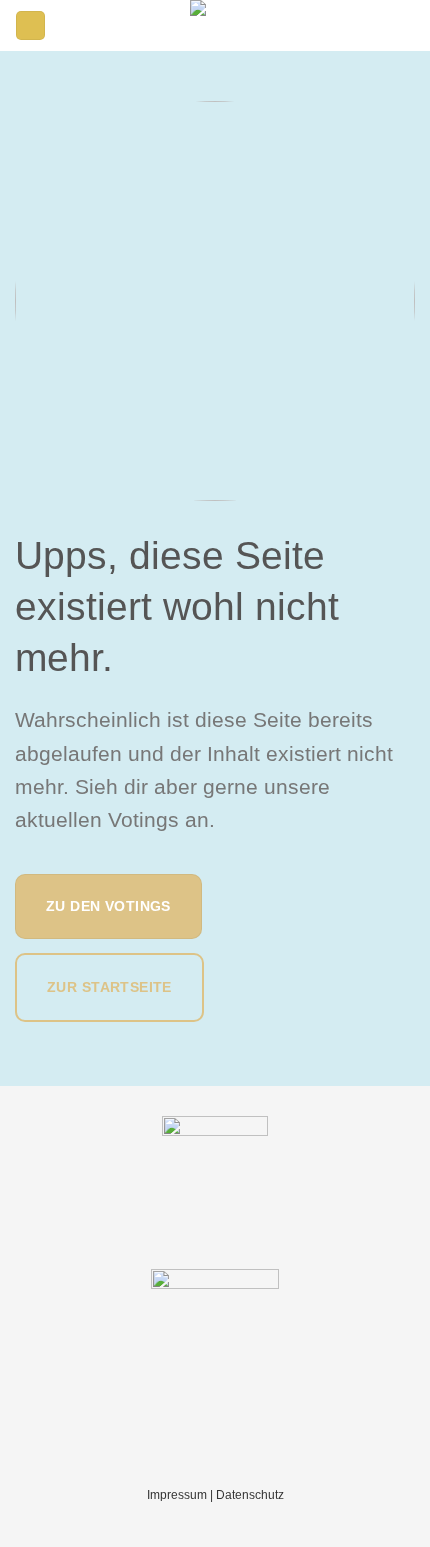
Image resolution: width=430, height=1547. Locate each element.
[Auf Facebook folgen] (356, 25)
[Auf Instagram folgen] (379, 25)
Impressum (177, 1495)
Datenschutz (250, 1495)
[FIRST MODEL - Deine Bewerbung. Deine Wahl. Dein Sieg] (215, 25)
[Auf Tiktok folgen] (403, 25)
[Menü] (30, 26)
